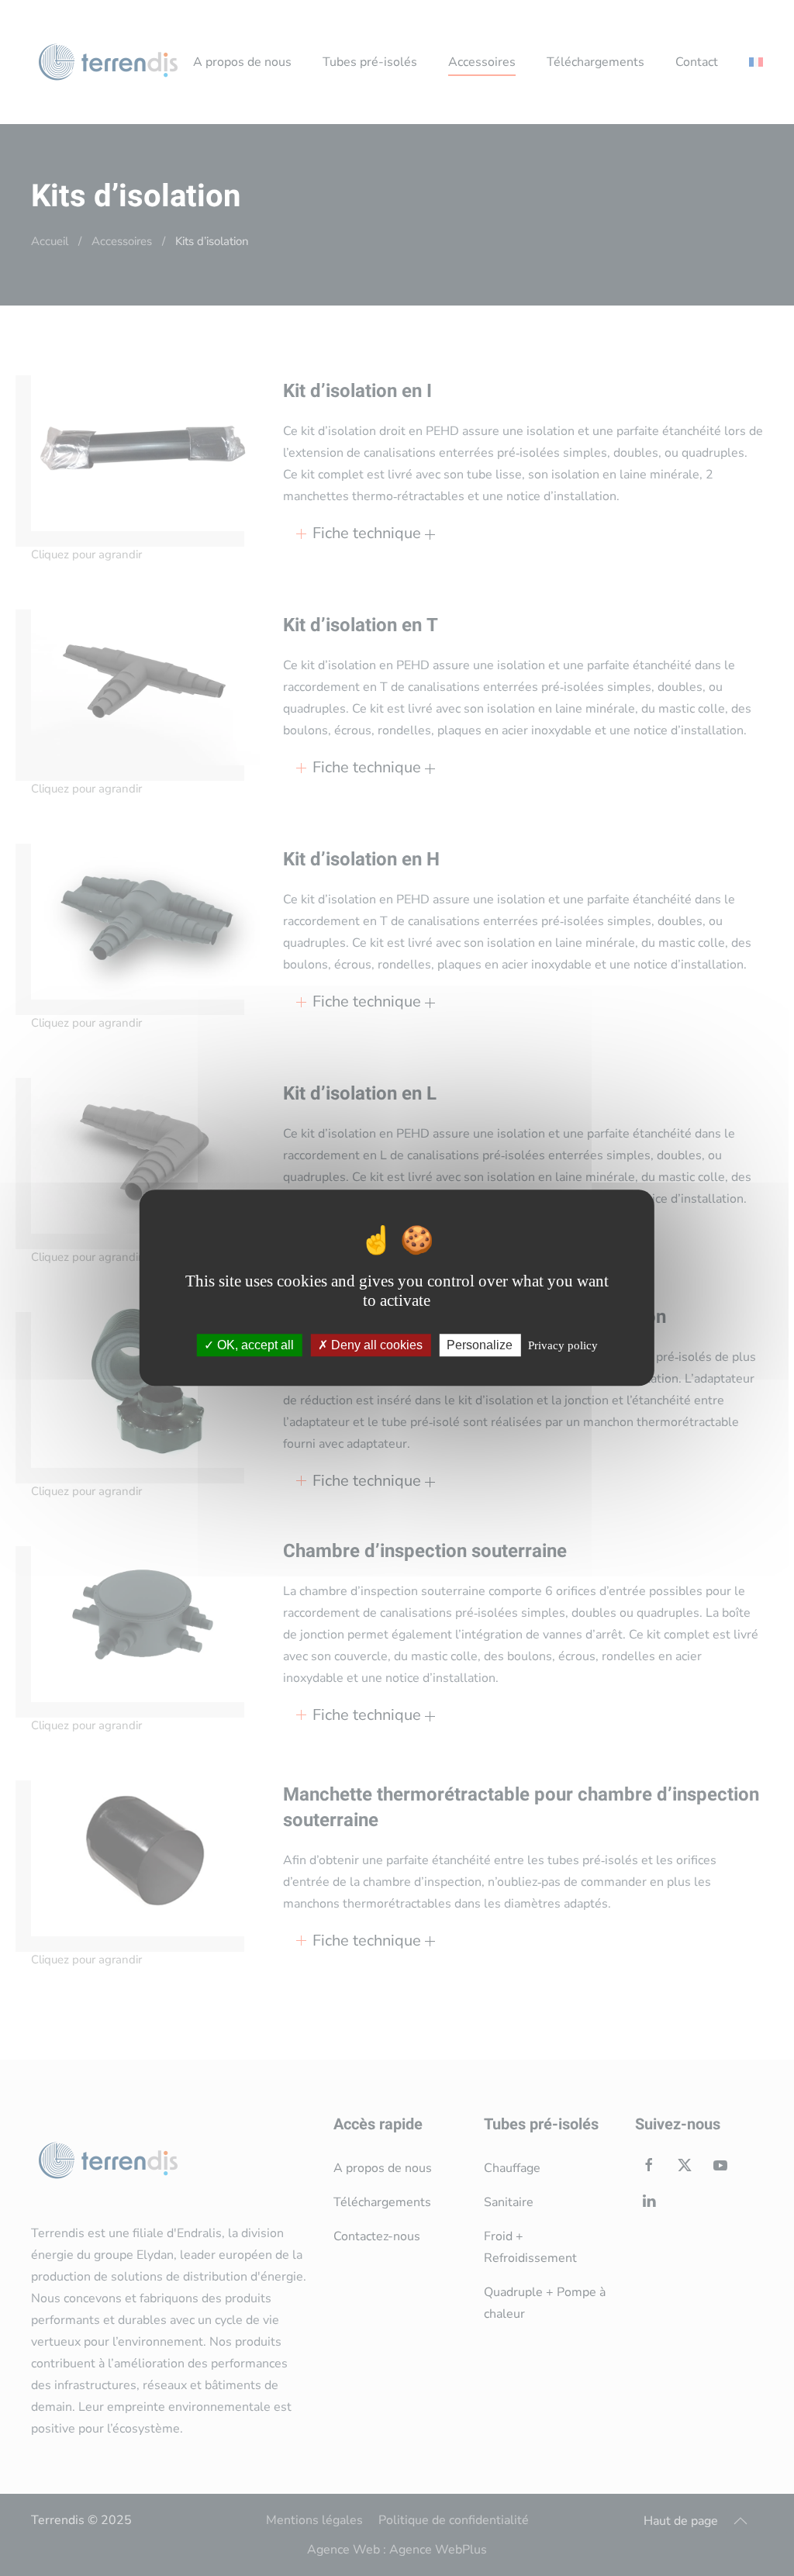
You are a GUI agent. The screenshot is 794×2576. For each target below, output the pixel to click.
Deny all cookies (375, 1346)
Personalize (480, 1346)
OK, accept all (254, 1346)
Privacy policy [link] (563, 1346)
